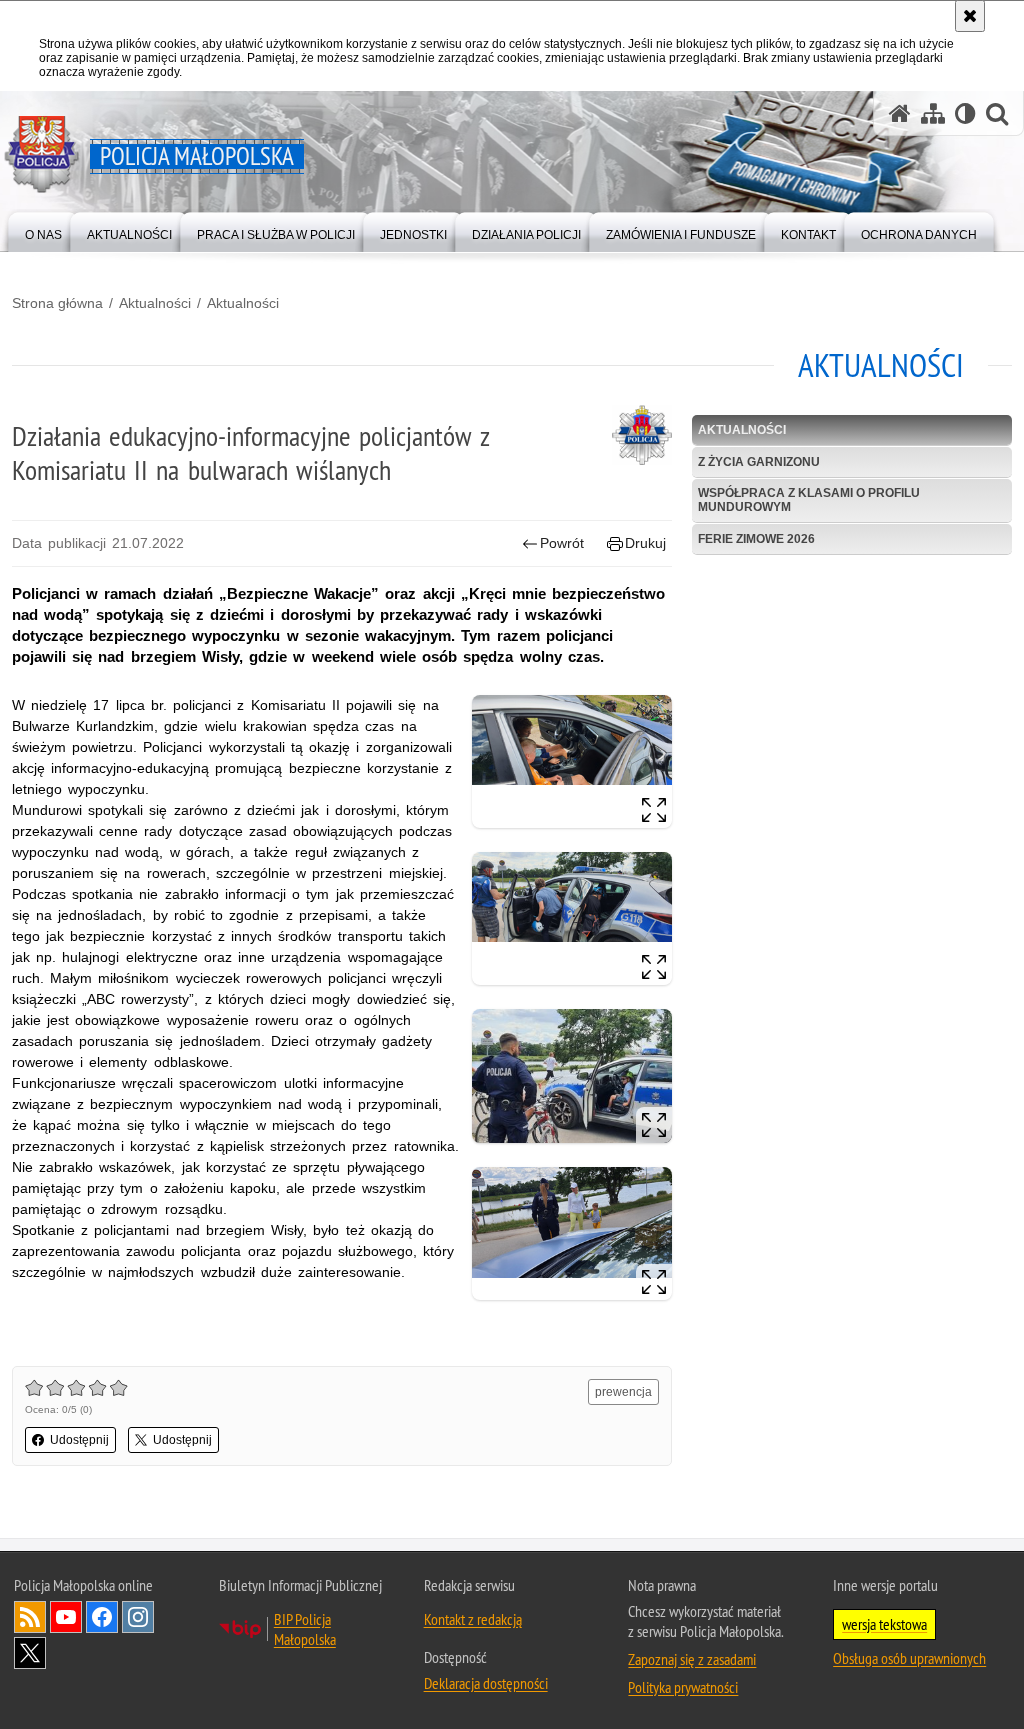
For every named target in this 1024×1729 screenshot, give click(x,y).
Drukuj (645, 543)
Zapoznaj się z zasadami (692, 1659)
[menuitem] (43, 230)
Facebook (102, 1617)
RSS (30, 1617)
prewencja (623, 1392)
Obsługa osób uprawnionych (909, 1658)
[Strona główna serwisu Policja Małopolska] (900, 113)
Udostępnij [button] (79, 1440)
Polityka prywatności (683, 1687)
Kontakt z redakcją (473, 1619)
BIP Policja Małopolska (305, 1629)
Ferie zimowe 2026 (756, 539)
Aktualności (155, 303)
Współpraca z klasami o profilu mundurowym (809, 499)
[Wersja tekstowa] (965, 113)
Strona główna (57, 303)
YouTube (66, 1617)
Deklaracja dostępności (486, 1683)
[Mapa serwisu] (933, 113)
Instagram (138, 1617)
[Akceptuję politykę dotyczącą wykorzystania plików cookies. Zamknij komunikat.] (970, 16)
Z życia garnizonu (759, 462)
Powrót (562, 543)
